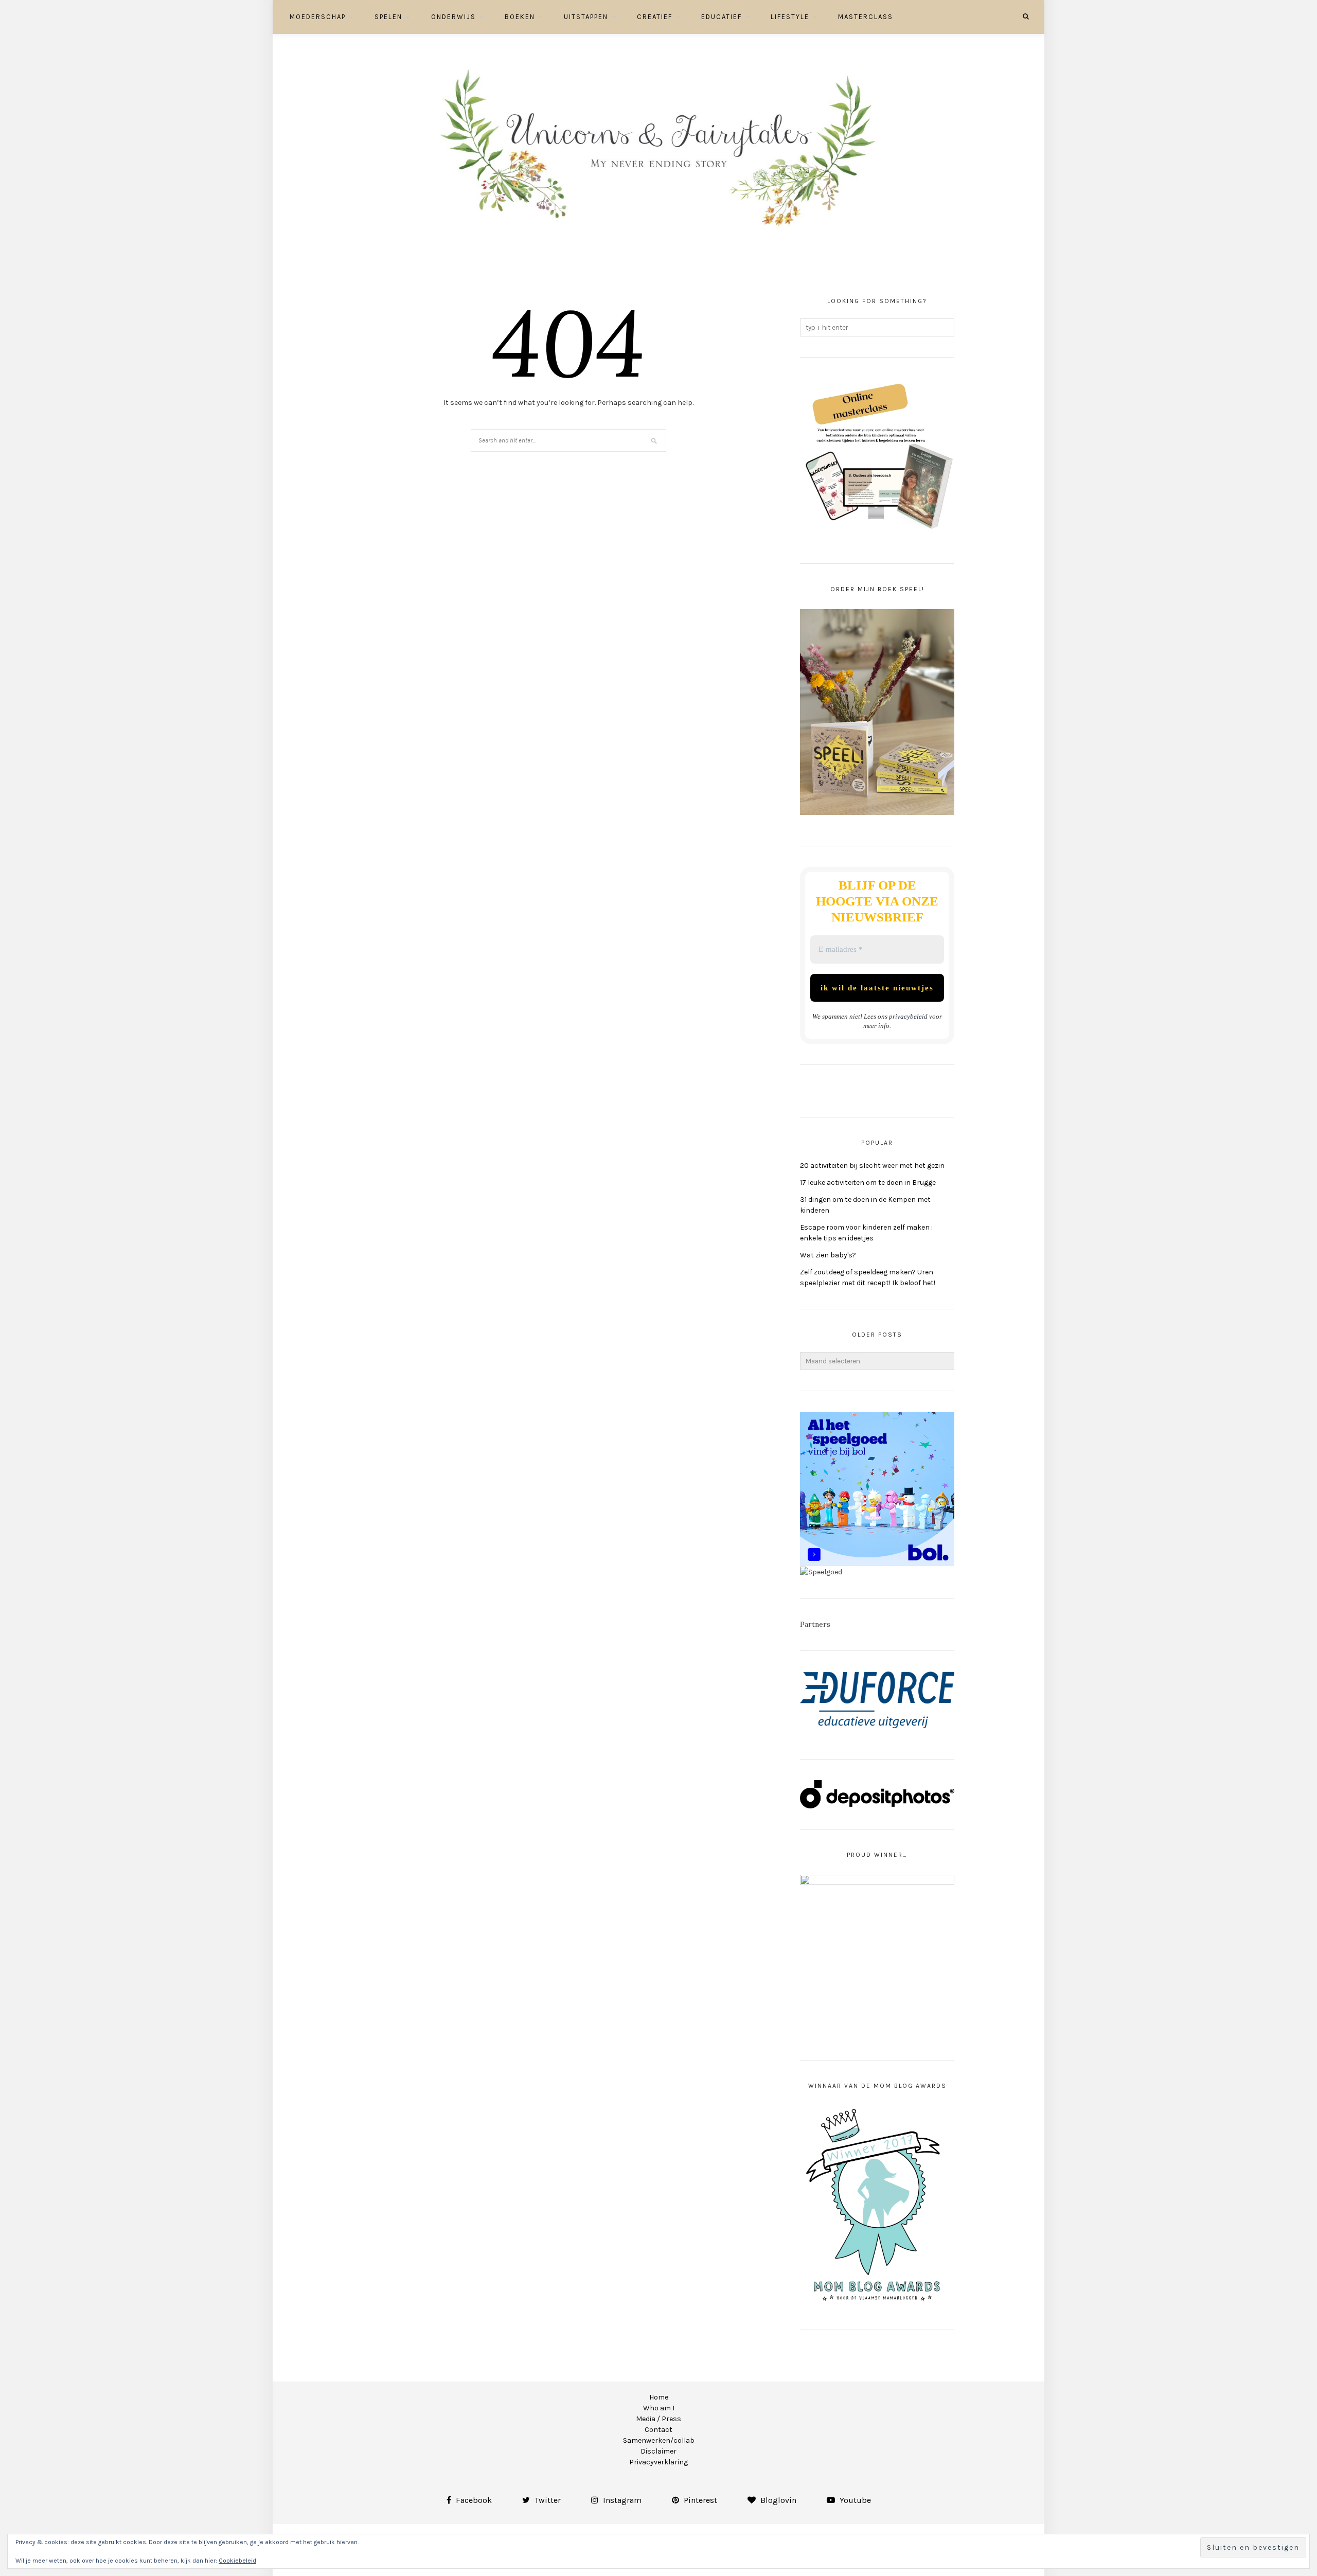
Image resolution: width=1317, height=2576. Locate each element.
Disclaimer (658, 2451)
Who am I (659, 2408)
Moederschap (318, 17)
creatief (655, 17)
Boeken (520, 17)
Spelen (388, 17)
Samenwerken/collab (659, 2440)
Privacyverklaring (658, 2462)
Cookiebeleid (237, 2561)
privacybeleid (908, 1016)
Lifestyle (790, 17)
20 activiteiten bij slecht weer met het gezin (872, 1166)
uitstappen (586, 17)
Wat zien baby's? (828, 1255)
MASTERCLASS (866, 17)
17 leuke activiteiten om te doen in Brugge (868, 1183)
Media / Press (658, 2419)
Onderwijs (453, 17)
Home (659, 2397)
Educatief (722, 17)
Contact (658, 2430)
